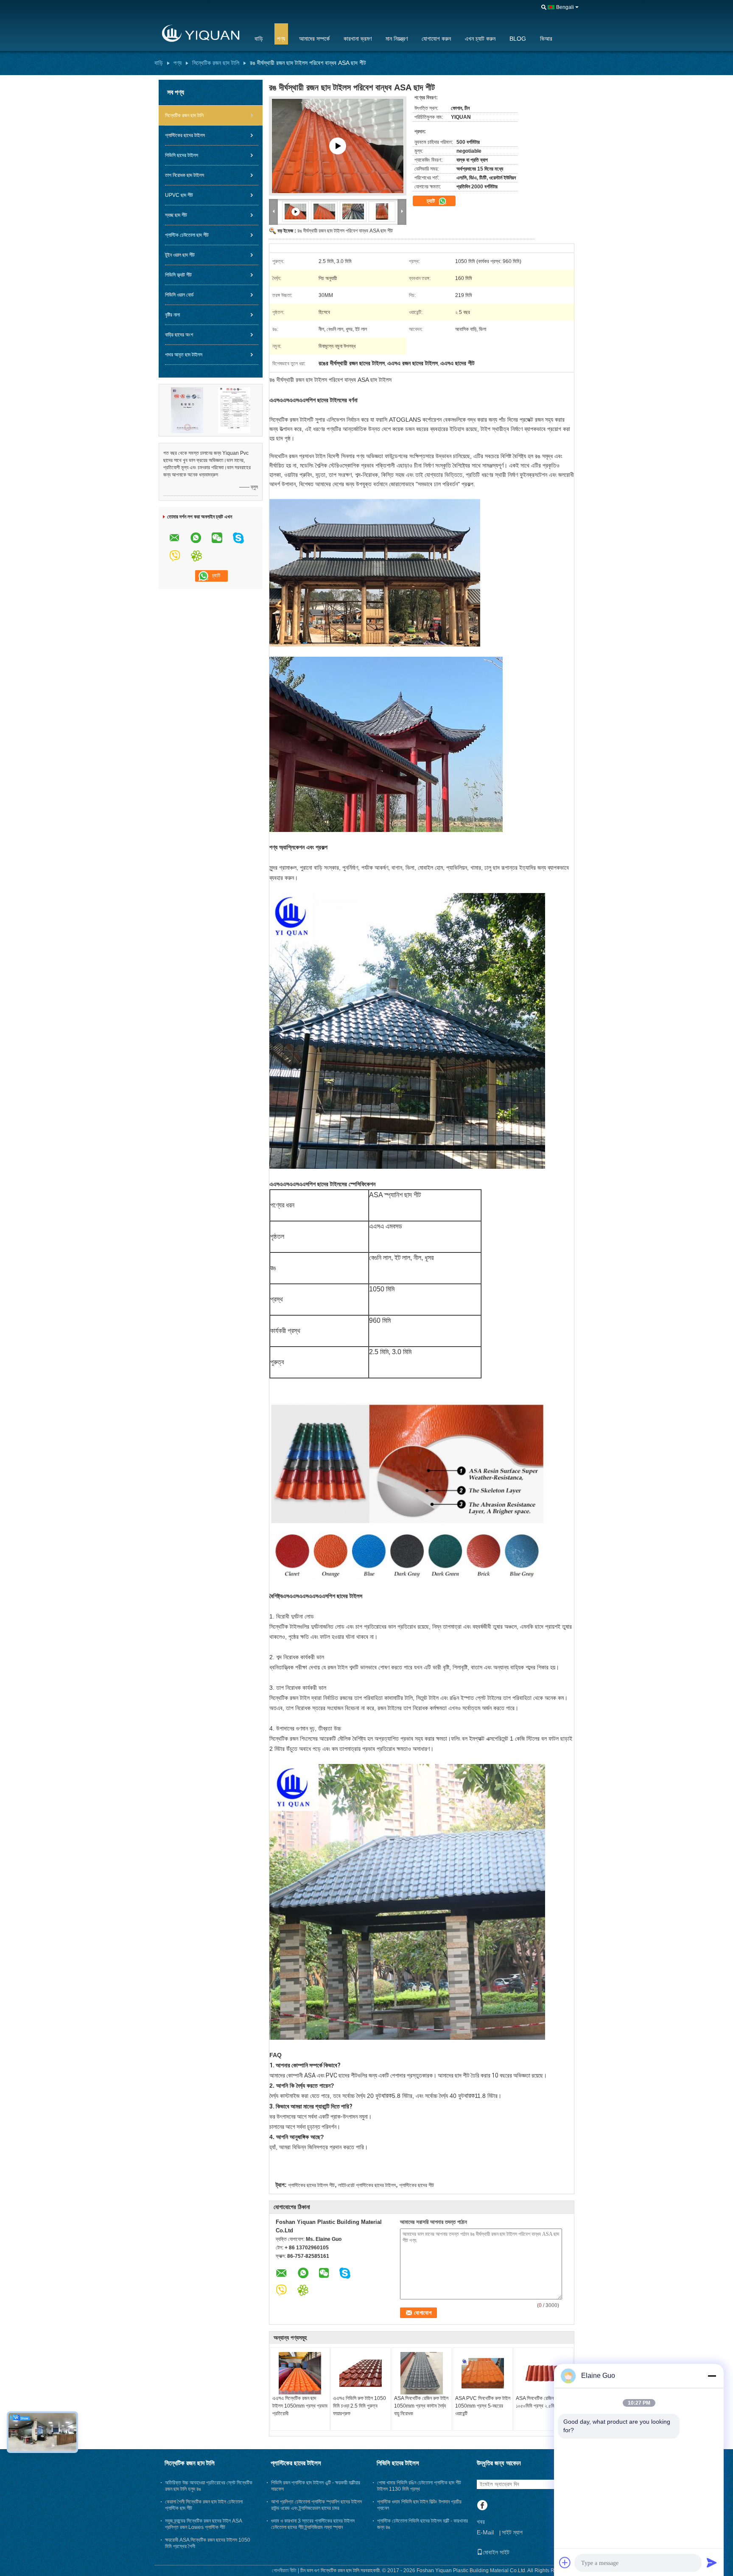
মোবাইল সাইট (496, 2552)
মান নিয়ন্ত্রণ (397, 39)
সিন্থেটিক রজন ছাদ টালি (216, 63)
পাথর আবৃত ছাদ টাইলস (184, 355)
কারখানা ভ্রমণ (358, 39)
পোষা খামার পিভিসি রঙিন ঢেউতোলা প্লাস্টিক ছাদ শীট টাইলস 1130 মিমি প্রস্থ (419, 2486)
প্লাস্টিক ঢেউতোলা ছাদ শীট (187, 235)
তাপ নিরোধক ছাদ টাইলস (185, 175)
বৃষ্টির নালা (172, 315)
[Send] (712, 2562)
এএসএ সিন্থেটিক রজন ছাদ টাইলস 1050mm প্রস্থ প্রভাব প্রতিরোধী (300, 2406)
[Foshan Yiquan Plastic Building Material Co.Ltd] (199, 34)
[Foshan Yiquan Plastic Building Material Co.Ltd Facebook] (482, 2506)
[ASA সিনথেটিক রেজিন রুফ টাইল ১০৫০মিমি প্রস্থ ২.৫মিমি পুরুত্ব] (543, 2373)
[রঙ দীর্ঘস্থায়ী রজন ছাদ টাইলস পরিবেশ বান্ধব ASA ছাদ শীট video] (338, 146)
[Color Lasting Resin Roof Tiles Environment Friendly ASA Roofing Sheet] (325, 211)
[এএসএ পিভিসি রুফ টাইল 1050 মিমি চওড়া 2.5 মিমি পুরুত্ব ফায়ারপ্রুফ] (361, 2373)
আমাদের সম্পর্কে (314, 39)
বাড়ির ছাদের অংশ (179, 335)
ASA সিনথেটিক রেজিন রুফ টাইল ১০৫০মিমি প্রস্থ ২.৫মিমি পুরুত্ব (543, 2402)
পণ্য (281, 39)
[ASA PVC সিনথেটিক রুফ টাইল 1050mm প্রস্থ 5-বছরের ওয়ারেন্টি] (483, 2373)
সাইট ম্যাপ (512, 2532)
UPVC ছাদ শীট (179, 195)
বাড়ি (259, 39)
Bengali (565, 7)
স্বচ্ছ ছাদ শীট (176, 215)
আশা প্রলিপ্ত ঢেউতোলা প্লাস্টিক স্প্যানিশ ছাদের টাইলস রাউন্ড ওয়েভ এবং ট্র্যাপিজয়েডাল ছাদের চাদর (316, 2505)
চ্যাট (432, 201)
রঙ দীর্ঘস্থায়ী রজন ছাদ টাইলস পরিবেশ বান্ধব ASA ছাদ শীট (345, 231)
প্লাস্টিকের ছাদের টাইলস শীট (311, 2185)
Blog (518, 39)
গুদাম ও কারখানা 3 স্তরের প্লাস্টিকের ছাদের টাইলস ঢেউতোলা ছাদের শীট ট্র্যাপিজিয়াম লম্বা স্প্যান (313, 2524)
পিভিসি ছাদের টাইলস (182, 155)
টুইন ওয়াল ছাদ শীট (180, 255)
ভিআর (546, 39)
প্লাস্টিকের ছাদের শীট (417, 2185)
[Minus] (712, 2376)
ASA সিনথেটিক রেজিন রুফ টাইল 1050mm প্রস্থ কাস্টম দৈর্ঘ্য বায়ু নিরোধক (421, 2406)
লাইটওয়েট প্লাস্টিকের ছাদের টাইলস (367, 2185)
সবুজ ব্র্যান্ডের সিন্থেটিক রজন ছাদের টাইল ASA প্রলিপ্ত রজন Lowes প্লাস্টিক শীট (203, 2524)
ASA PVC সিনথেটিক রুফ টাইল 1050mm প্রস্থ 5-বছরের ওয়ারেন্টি (483, 2406)
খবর (481, 2522)
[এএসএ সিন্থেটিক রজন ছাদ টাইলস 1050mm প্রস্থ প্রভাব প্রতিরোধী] (300, 2373)
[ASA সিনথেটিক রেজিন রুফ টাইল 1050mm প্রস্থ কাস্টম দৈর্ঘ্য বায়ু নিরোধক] (422, 2373)
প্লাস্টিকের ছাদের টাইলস (185, 135)
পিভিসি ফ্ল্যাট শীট (178, 275)
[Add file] (565, 2562)
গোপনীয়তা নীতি (284, 2570)
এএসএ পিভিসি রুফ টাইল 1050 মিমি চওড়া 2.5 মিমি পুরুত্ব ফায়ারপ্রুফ (360, 2406)
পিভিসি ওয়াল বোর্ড (179, 295)
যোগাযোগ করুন (436, 39)
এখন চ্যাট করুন (480, 39)
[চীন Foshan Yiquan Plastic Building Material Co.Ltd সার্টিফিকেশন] (187, 410)
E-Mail (485, 2532)
